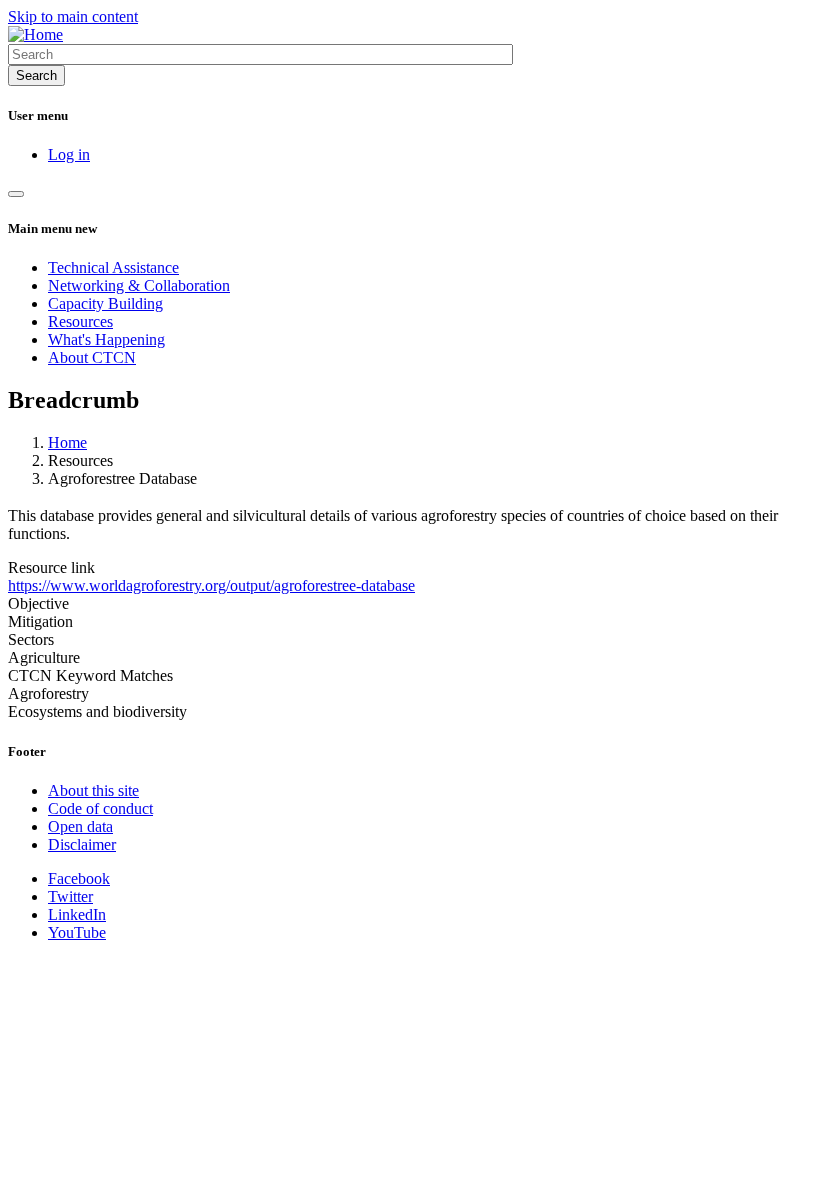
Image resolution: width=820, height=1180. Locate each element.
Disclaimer (82, 844)
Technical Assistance (113, 267)
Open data (80, 826)
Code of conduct (100, 808)
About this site (93, 790)
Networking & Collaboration (139, 285)
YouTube (77, 932)
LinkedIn (77, 914)
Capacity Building (105, 303)
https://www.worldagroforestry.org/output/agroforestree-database (211, 585)
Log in (69, 154)
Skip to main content (73, 16)
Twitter (70, 896)
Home (67, 442)
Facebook (79, 878)
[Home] (35, 34)
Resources (80, 321)
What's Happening (106, 339)
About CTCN (92, 357)
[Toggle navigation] (16, 194)
